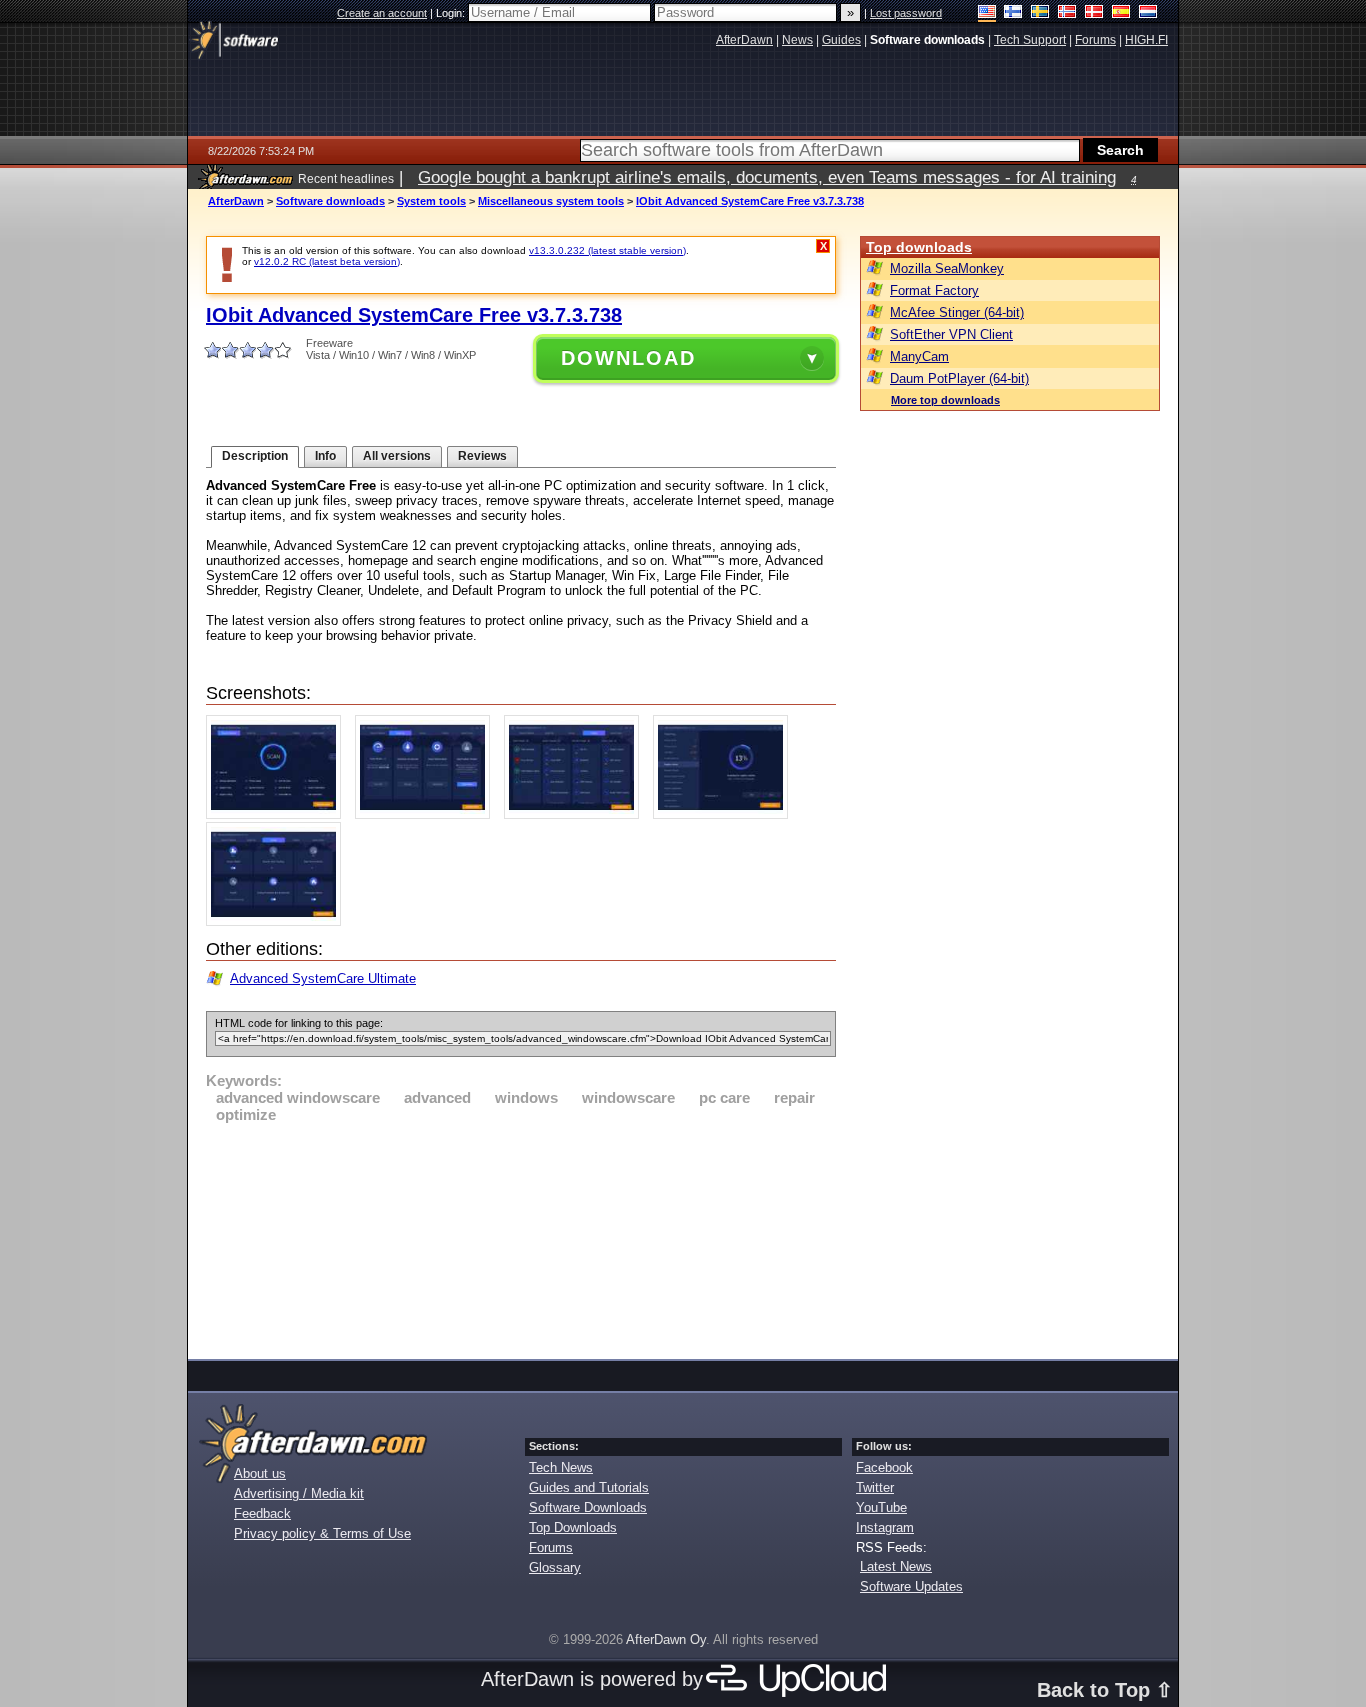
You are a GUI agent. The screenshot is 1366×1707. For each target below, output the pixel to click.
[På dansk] (1094, 13)
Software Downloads (588, 1507)
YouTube (881, 1507)
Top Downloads (573, 1527)
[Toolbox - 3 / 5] (576, 814)
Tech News (561, 1467)
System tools (431, 201)
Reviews (482, 456)
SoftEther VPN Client (951, 334)
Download (628, 358)
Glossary (555, 1567)
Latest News (896, 1566)
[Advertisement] (521, 1238)
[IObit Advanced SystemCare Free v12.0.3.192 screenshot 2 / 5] (427, 814)
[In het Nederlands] (1148, 13)
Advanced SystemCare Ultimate (323, 978)
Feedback (262, 1513)
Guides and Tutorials (589, 1487)
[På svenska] (1040, 13)
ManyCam (919, 356)
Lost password (906, 13)
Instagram (885, 1527)
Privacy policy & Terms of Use (322, 1533)
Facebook (884, 1467)
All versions (397, 456)
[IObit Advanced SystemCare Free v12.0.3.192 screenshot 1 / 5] (278, 814)
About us (260, 1473)
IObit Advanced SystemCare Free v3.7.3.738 (750, 201)
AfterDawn (236, 201)
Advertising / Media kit (299, 1493)
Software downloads (330, 201)
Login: (452, 13)
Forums (551, 1547)
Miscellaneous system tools (551, 201)
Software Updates (911, 1586)
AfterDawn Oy (666, 1639)
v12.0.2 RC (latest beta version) (327, 261)
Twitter (875, 1487)
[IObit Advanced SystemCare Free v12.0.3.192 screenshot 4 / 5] (725, 814)
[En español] (1121, 13)
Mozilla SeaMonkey (947, 268)
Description (255, 456)
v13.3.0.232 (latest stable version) (607, 250)
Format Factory (934, 290)
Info (325, 456)
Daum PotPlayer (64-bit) (959, 378)
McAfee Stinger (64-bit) (957, 312)
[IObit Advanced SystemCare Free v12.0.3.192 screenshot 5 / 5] (278, 921)
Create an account (382, 13)
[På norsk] (1067, 13)
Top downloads (919, 247)
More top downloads (945, 400)
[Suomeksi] (1013, 13)
